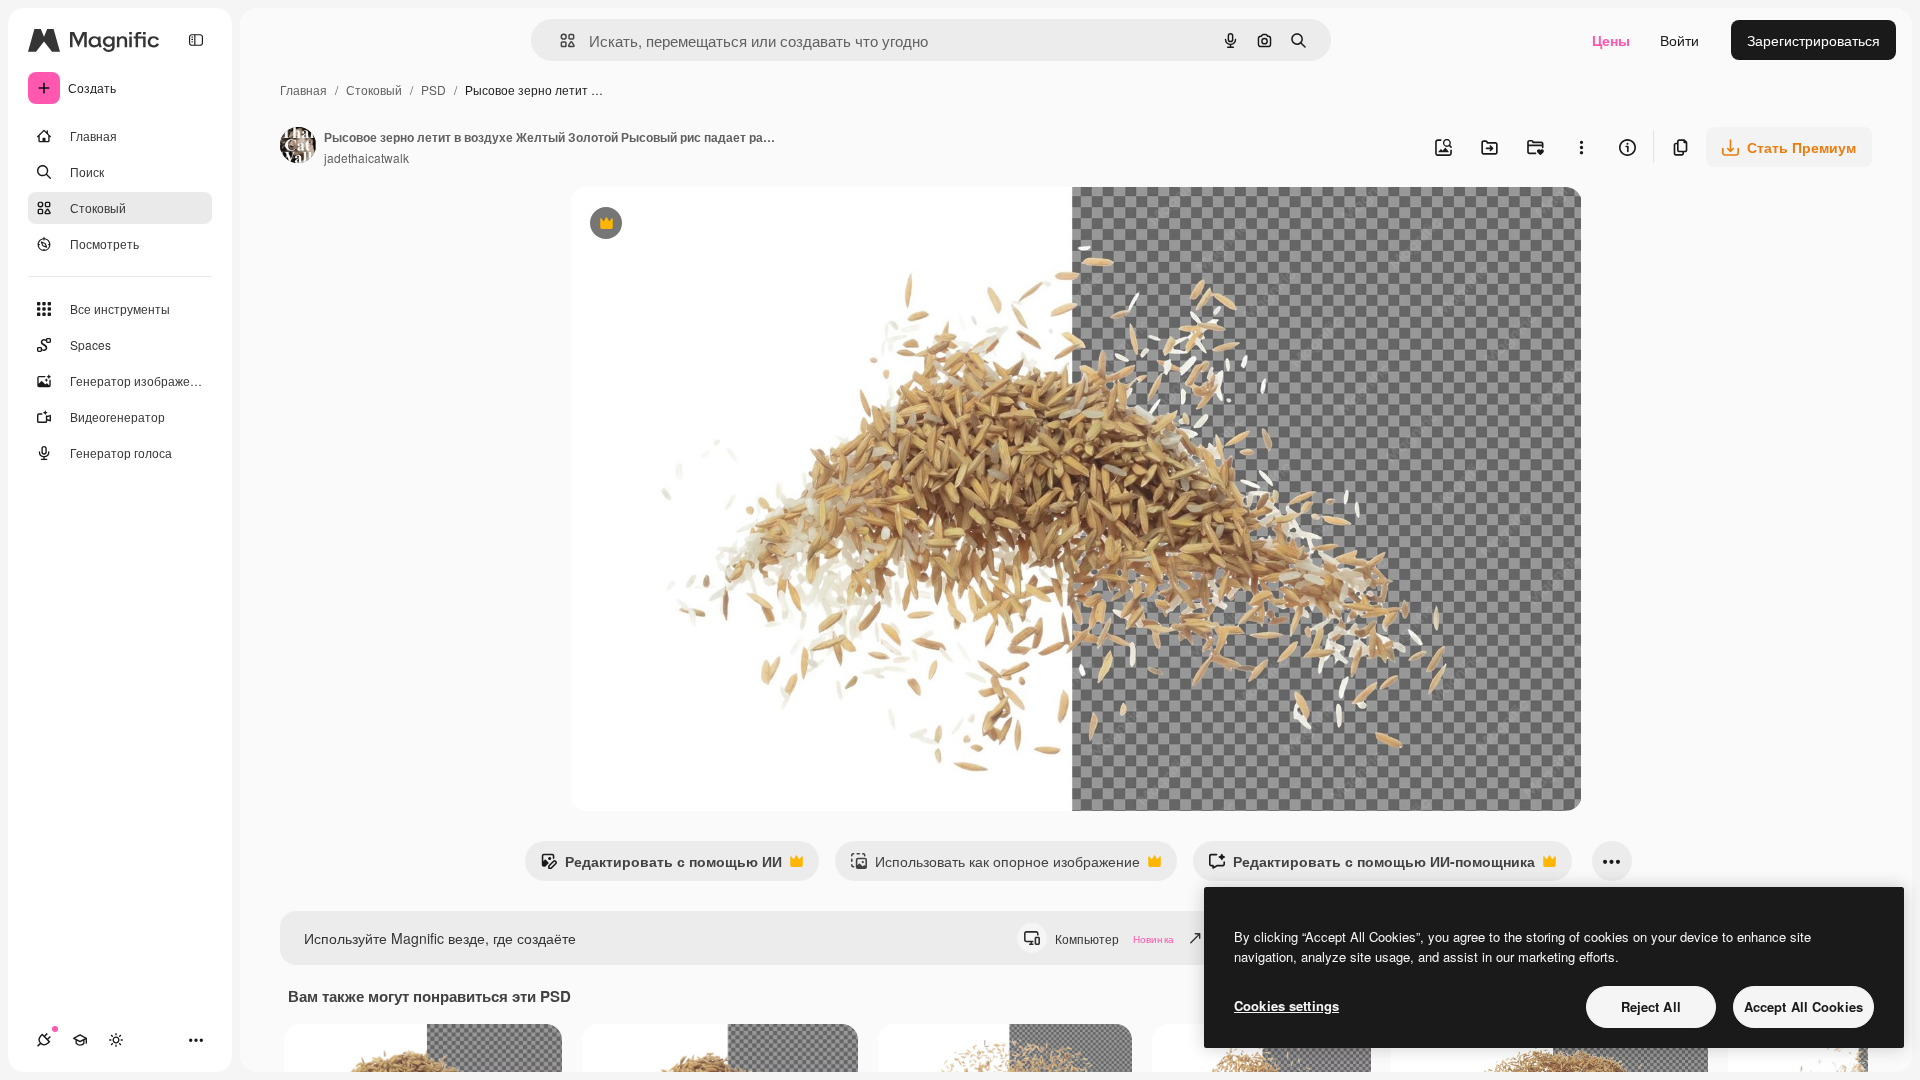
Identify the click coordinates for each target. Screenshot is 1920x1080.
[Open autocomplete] (559, 40)
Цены (1611, 40)
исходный (704, 225)
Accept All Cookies (1803, 1006)
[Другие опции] (1581, 147)
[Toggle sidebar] (196, 40)
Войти (1679, 40)
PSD (433, 89)
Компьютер (1114, 938)
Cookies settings (1286, 1005)
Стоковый (374, 89)
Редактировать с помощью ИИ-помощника (1371, 866)
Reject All (1651, 1006)
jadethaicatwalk (366, 157)
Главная (303, 89)
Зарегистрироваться (1813, 40)
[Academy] (80, 1040)
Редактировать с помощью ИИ (661, 866)
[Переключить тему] (116, 1040)
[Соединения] (44, 1040)
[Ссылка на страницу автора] (298, 147)
